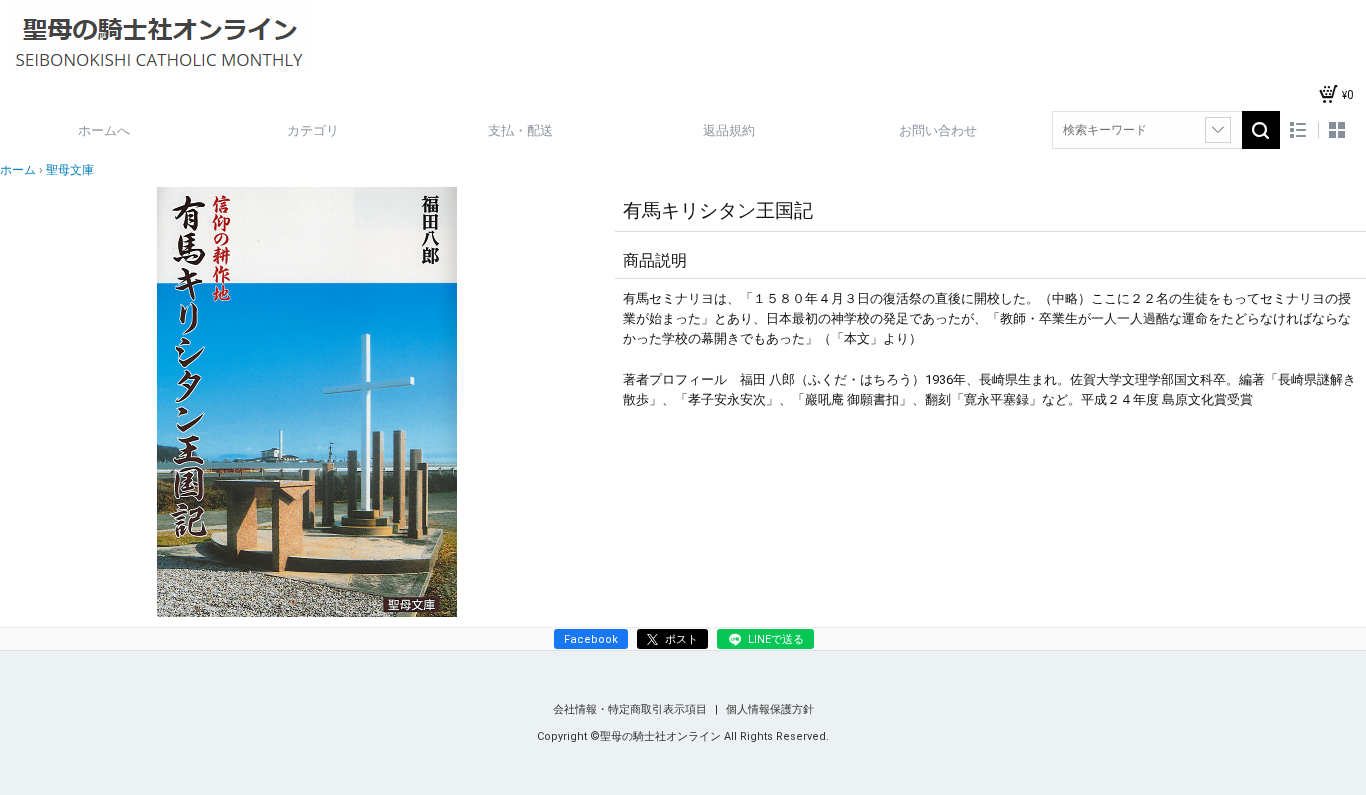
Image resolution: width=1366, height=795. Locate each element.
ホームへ (104, 130)
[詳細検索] (1218, 130)
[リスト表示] (1298, 130)
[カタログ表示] (1337, 130)
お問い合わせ (938, 130)
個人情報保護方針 (770, 709)
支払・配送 (520, 130)
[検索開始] (1261, 130)
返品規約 (729, 130)
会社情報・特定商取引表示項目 (631, 709)
